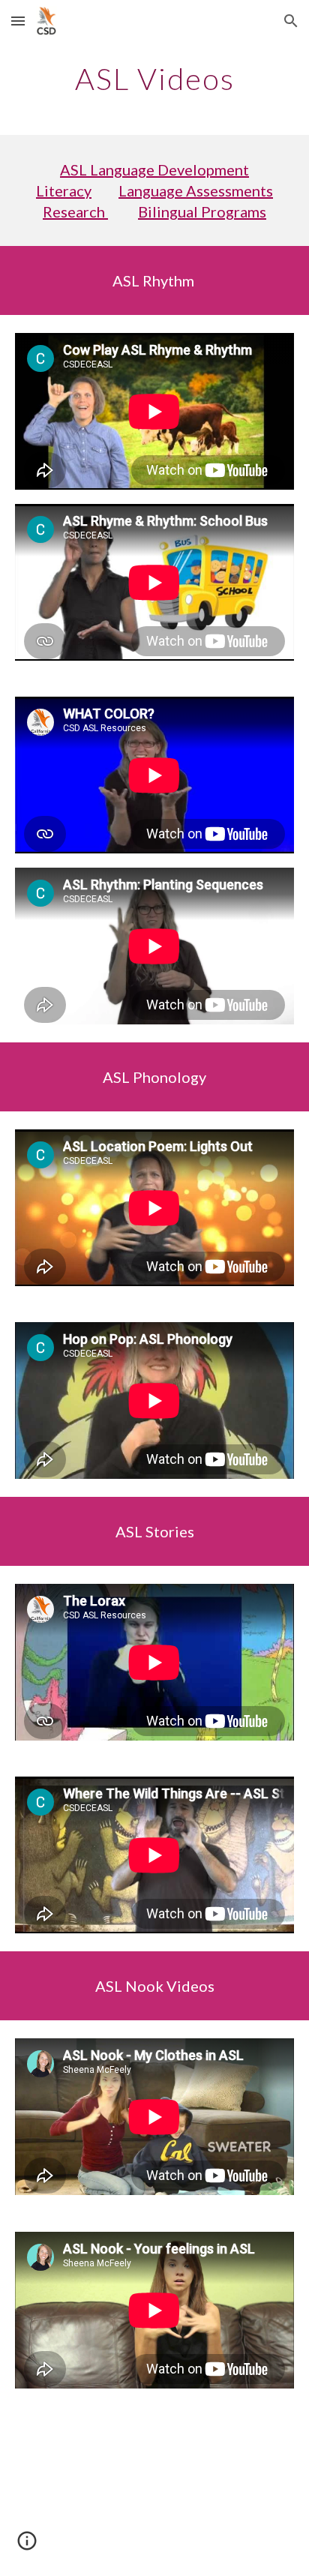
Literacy (64, 190)
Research (75, 211)
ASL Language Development (154, 169)
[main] (154, 79)
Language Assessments (196, 190)
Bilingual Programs (202, 211)
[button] (18, 21)
